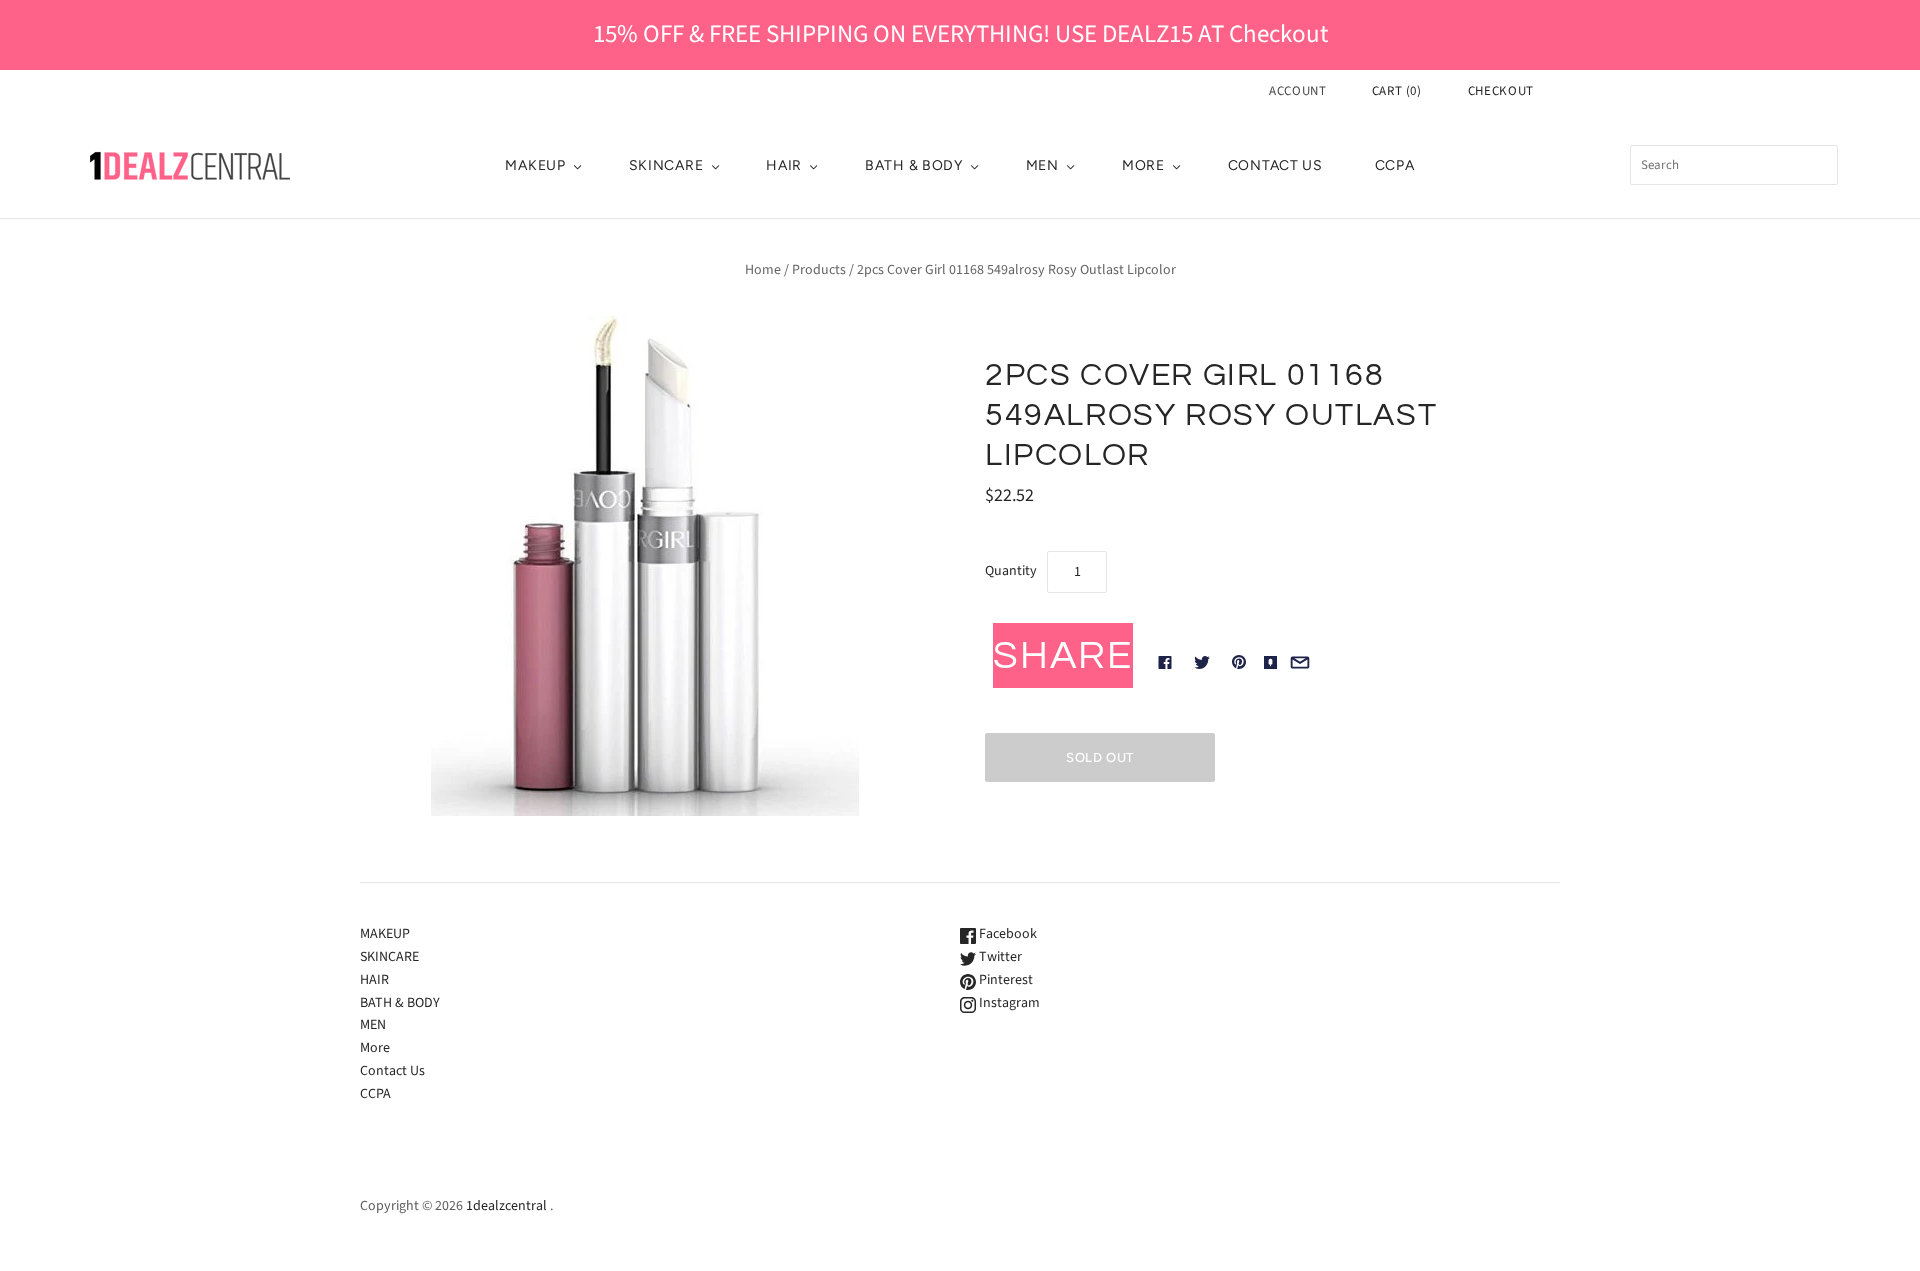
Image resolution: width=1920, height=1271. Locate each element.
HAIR (784, 165)
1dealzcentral (506, 1206)
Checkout (1501, 91)
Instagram (1008, 1003)
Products (819, 270)
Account (1298, 91)
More (1143, 165)
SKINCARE (666, 165)
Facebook (1006, 934)
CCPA (1395, 165)
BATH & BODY (914, 165)
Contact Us (1275, 165)
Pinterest (1004, 980)
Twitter (999, 957)
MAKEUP (535, 165)
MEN (1042, 165)
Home (763, 270)
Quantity (1011, 571)
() (1397, 91)
